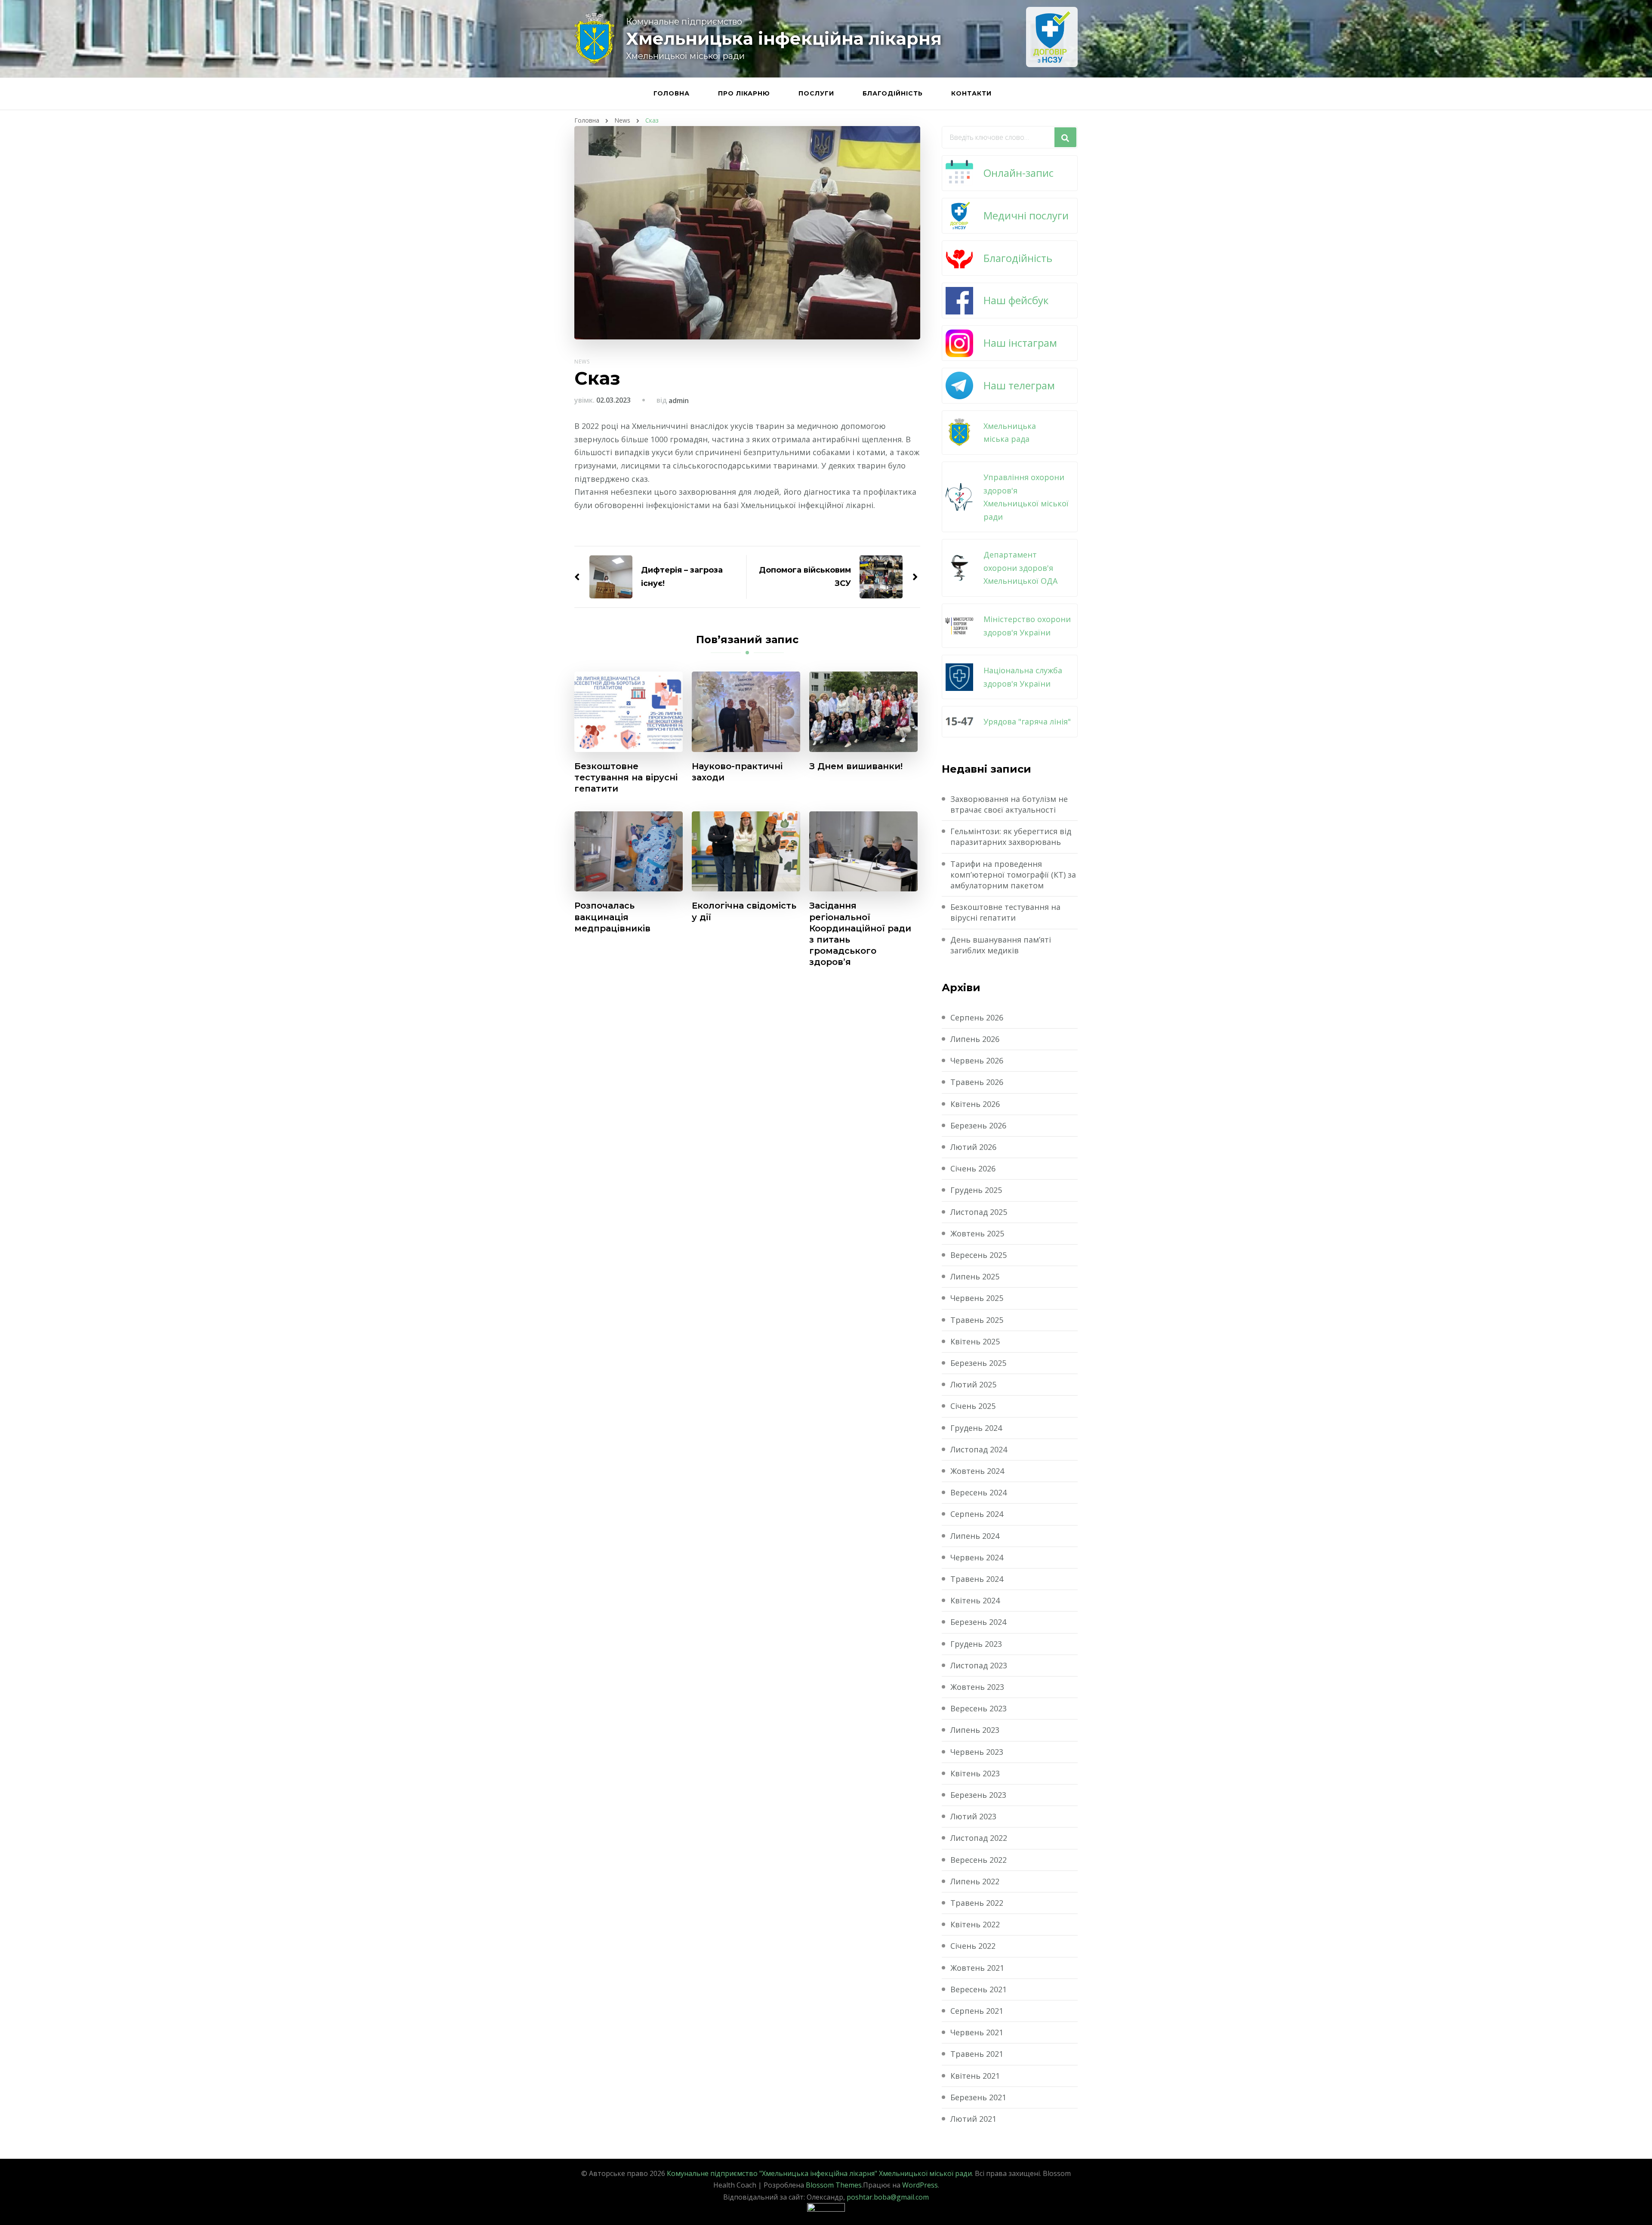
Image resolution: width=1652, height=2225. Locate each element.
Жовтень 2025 (977, 1233)
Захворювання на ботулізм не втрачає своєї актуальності (1009, 804)
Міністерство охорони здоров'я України (1027, 626)
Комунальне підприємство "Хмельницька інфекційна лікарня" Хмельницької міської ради (819, 2173)
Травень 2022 (977, 1903)
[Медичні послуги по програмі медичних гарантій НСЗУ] (1052, 37)
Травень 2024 (977, 1579)
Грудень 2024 (976, 1428)
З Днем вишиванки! (856, 766)
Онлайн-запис (1019, 173)
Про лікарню (744, 93)
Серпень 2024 (977, 1514)
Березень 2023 (978, 1795)
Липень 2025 (975, 1276)
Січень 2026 (973, 1168)
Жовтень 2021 (977, 1968)
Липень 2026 (975, 1039)
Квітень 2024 (975, 1600)
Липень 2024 (975, 1536)
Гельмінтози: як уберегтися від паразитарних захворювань (1011, 837)
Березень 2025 (978, 1363)
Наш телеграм (1019, 385)
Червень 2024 (977, 1557)
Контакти (971, 93)
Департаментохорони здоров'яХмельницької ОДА (1020, 568)
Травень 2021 (977, 2054)
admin (679, 401)
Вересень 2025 (979, 1255)
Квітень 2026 (975, 1104)
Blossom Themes (834, 2185)
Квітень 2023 (975, 1773)
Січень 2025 (973, 1406)
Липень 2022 (975, 1881)
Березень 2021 (978, 2097)
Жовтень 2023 (977, 1687)
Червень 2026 (977, 1060)
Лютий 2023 (973, 1816)
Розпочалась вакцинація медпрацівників (612, 917)
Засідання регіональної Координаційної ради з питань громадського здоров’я (860, 934)
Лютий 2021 (973, 2119)
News (582, 362)
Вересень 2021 (979, 1989)
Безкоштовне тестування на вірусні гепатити (626, 777)
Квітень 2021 (975, 2076)
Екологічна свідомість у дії (744, 911)
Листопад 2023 (979, 1665)
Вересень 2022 (979, 1860)
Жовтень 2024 (977, 1471)
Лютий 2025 (973, 1384)
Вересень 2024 (979, 1492)
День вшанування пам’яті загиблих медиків (1001, 945)
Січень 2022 (973, 1946)
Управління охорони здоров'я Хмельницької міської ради (1026, 497)
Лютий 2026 (973, 1147)
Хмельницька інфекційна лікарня (784, 39)
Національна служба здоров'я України (1023, 677)
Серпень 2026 (977, 1017)
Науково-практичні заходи (737, 772)
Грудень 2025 (976, 1190)
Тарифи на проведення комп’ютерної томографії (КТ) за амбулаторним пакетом (1013, 875)
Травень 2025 (977, 1320)
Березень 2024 (978, 1622)
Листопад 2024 (979, 1449)
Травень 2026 (977, 1082)
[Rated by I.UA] (826, 2209)
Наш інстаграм (1020, 343)
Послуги (816, 93)
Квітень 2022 (975, 1924)
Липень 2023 (975, 1730)
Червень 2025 (977, 1298)
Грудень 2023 (976, 1644)
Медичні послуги (1026, 215)
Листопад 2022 (979, 1838)
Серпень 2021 (977, 2011)
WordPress (920, 2185)
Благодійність (893, 93)
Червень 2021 (977, 2032)
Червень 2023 (977, 1752)
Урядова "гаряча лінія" (1027, 721)
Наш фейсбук (1016, 300)
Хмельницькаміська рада (1010, 433)
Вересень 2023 (979, 1708)
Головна (672, 93)
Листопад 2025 (979, 1212)
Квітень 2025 (975, 1341)
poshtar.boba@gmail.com (888, 2197)
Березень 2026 (978, 1125)
